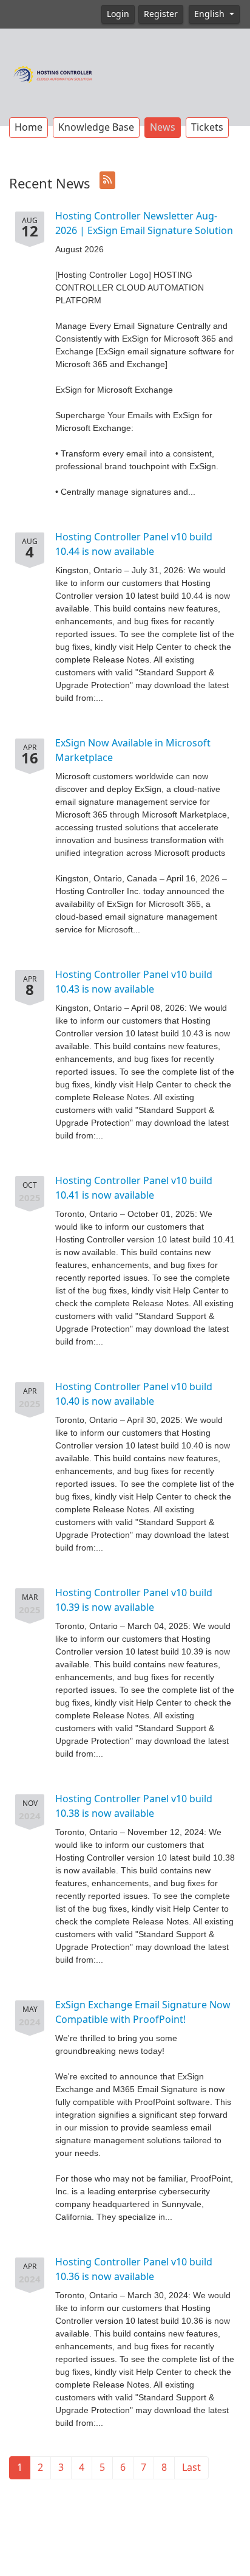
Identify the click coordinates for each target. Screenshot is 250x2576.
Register (161, 14)
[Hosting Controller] (53, 73)
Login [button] (118, 14)
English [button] (211, 14)
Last (191, 2468)
